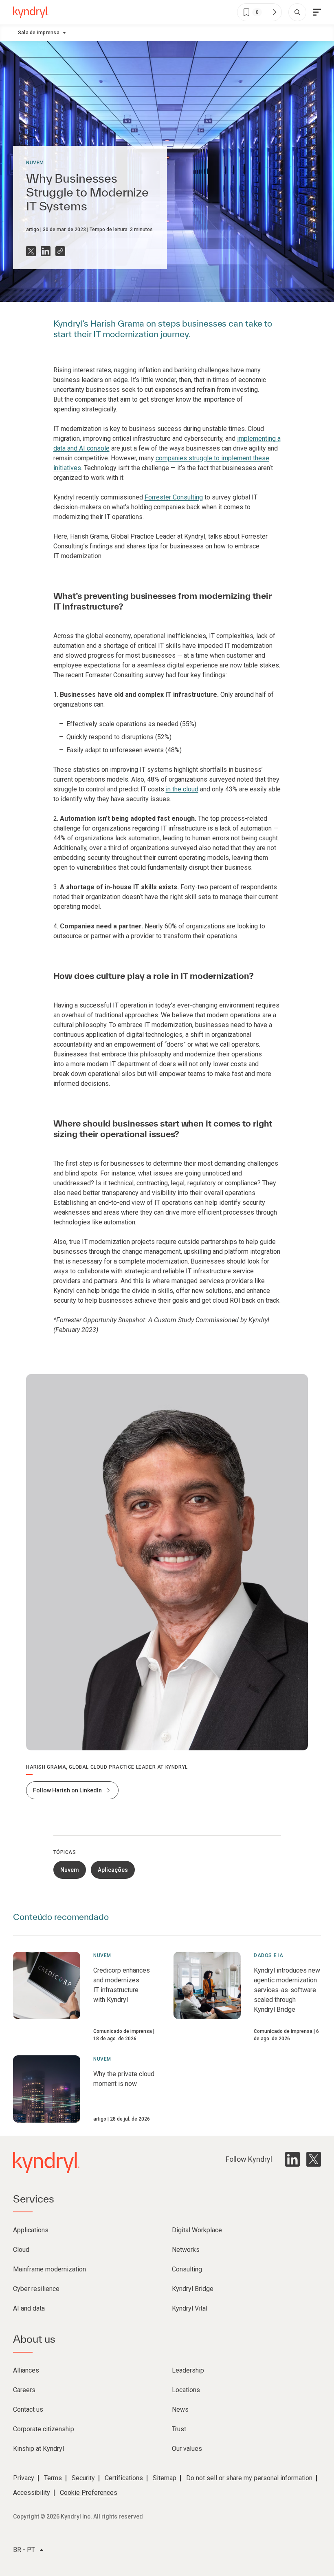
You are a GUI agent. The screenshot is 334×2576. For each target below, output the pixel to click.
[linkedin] (292, 2159)
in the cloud (182, 789)
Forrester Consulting (174, 497)
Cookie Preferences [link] (89, 2493)
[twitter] (314, 2159)
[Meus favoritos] (274, 12)
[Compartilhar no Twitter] (31, 251)
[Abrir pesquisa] (297, 12)
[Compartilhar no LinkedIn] (46, 251)
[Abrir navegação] (317, 12)
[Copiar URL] (60, 251)
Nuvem (35, 163)
